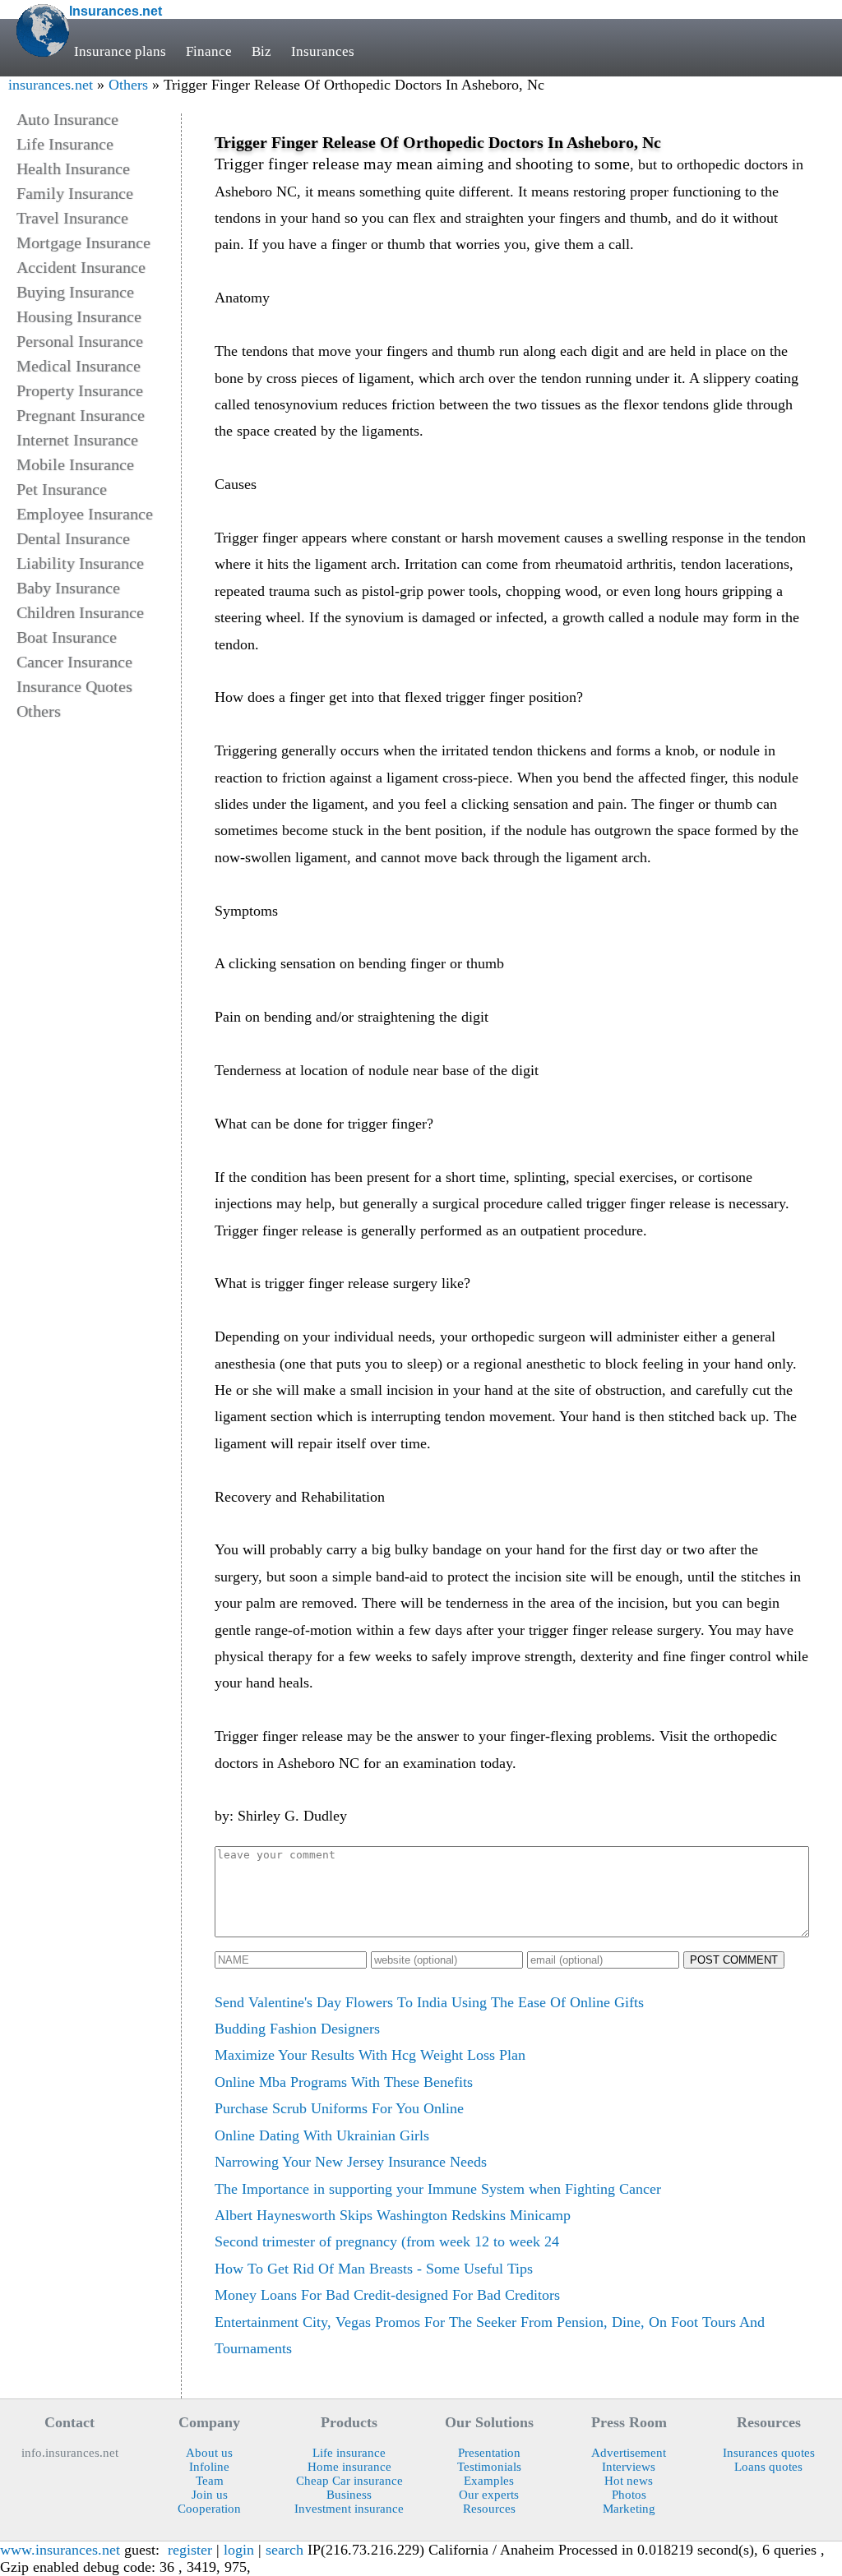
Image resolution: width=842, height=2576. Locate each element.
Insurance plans (120, 51)
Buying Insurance (75, 292)
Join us (210, 2495)
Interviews (629, 2467)
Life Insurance (65, 144)
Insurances (323, 51)
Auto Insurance (67, 119)
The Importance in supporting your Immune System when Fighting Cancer (438, 2189)
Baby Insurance (68, 588)
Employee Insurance (85, 514)
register (190, 2550)
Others (128, 85)
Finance (209, 51)
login (239, 2550)
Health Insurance (73, 169)
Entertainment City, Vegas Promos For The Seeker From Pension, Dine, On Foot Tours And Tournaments (490, 2335)
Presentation (489, 2453)
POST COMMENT (734, 1960)
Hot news (629, 2481)
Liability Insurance (80, 563)
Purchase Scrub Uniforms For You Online (339, 2108)
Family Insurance (75, 193)
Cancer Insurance (74, 662)
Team (210, 2481)
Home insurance (349, 2467)
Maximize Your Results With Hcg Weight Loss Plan (370, 2055)
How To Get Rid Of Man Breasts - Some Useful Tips (374, 2269)
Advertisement (629, 2453)
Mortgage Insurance (83, 242)
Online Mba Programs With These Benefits (344, 2082)
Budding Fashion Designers (297, 2029)
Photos (629, 2495)
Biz (261, 51)
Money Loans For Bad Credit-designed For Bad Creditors (387, 2295)
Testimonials (489, 2467)
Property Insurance (80, 390)
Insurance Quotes (74, 686)
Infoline (209, 2467)
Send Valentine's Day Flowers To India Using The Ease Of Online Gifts (429, 2002)
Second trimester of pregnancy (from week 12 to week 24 (387, 2241)
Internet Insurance (77, 440)
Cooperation (209, 2509)
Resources (489, 2509)
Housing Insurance (79, 316)
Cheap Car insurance (349, 2481)
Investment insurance (349, 2509)
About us (209, 2453)
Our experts (489, 2495)
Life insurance (349, 2453)
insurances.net (51, 85)
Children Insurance (80, 612)
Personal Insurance (80, 341)
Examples (489, 2481)
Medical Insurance (79, 366)
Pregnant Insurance (81, 415)
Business (349, 2495)
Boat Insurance (67, 637)
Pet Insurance (62, 489)
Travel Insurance (72, 218)
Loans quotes (768, 2467)
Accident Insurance (81, 267)
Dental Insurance (73, 538)
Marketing (629, 2509)
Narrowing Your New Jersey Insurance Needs (351, 2162)
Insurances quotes (769, 2453)
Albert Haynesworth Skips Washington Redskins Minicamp (393, 2215)
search (285, 2550)
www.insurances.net (60, 2550)
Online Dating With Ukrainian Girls (322, 2135)
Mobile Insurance (75, 464)
